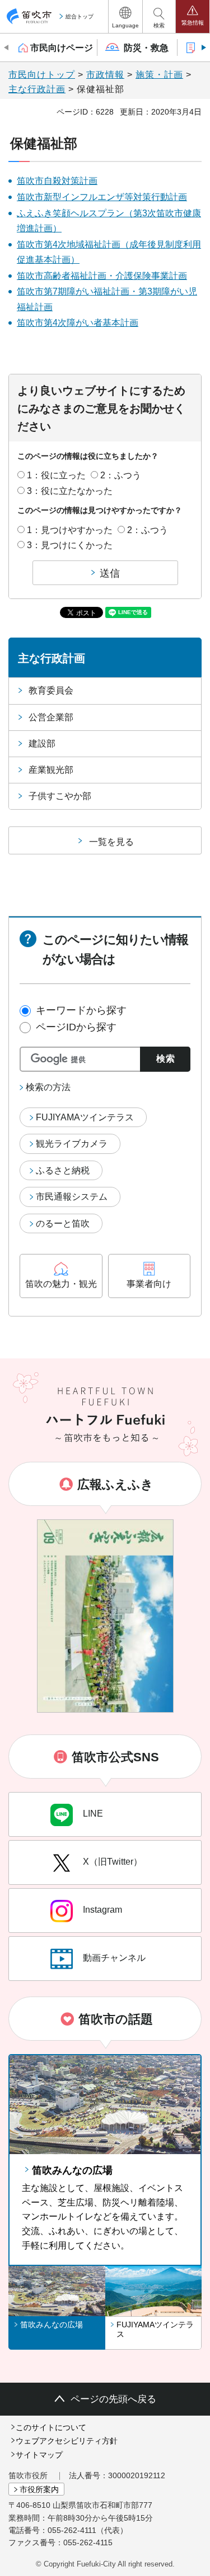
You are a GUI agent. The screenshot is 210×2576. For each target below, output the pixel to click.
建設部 (42, 743)
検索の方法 (48, 1087)
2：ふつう (121, 475)
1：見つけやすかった (70, 530)
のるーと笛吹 (63, 1223)
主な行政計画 (37, 89)
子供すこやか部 (60, 796)
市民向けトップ (42, 75)
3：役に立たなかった (70, 491)
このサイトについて (51, 2427)
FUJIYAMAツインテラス (85, 1117)
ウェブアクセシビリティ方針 (67, 2441)
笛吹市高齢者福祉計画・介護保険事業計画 (102, 276)
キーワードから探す (81, 1010)
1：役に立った (56, 475)
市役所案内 (39, 2489)
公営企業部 (51, 717)
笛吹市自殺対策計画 (57, 181)
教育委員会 (51, 690)
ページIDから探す (76, 1027)
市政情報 (105, 75)
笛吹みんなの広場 (72, 2170)
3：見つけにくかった (70, 545)
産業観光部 (51, 770)
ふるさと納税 (63, 1170)
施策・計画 (159, 75)
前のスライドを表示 (7, 47)
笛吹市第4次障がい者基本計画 (78, 323)
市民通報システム (72, 1197)
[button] (125, 16)
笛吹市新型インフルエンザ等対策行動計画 (102, 197)
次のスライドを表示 (203, 47)
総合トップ (80, 16)
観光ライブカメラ (72, 1144)
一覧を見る (111, 842)
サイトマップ (39, 2455)
